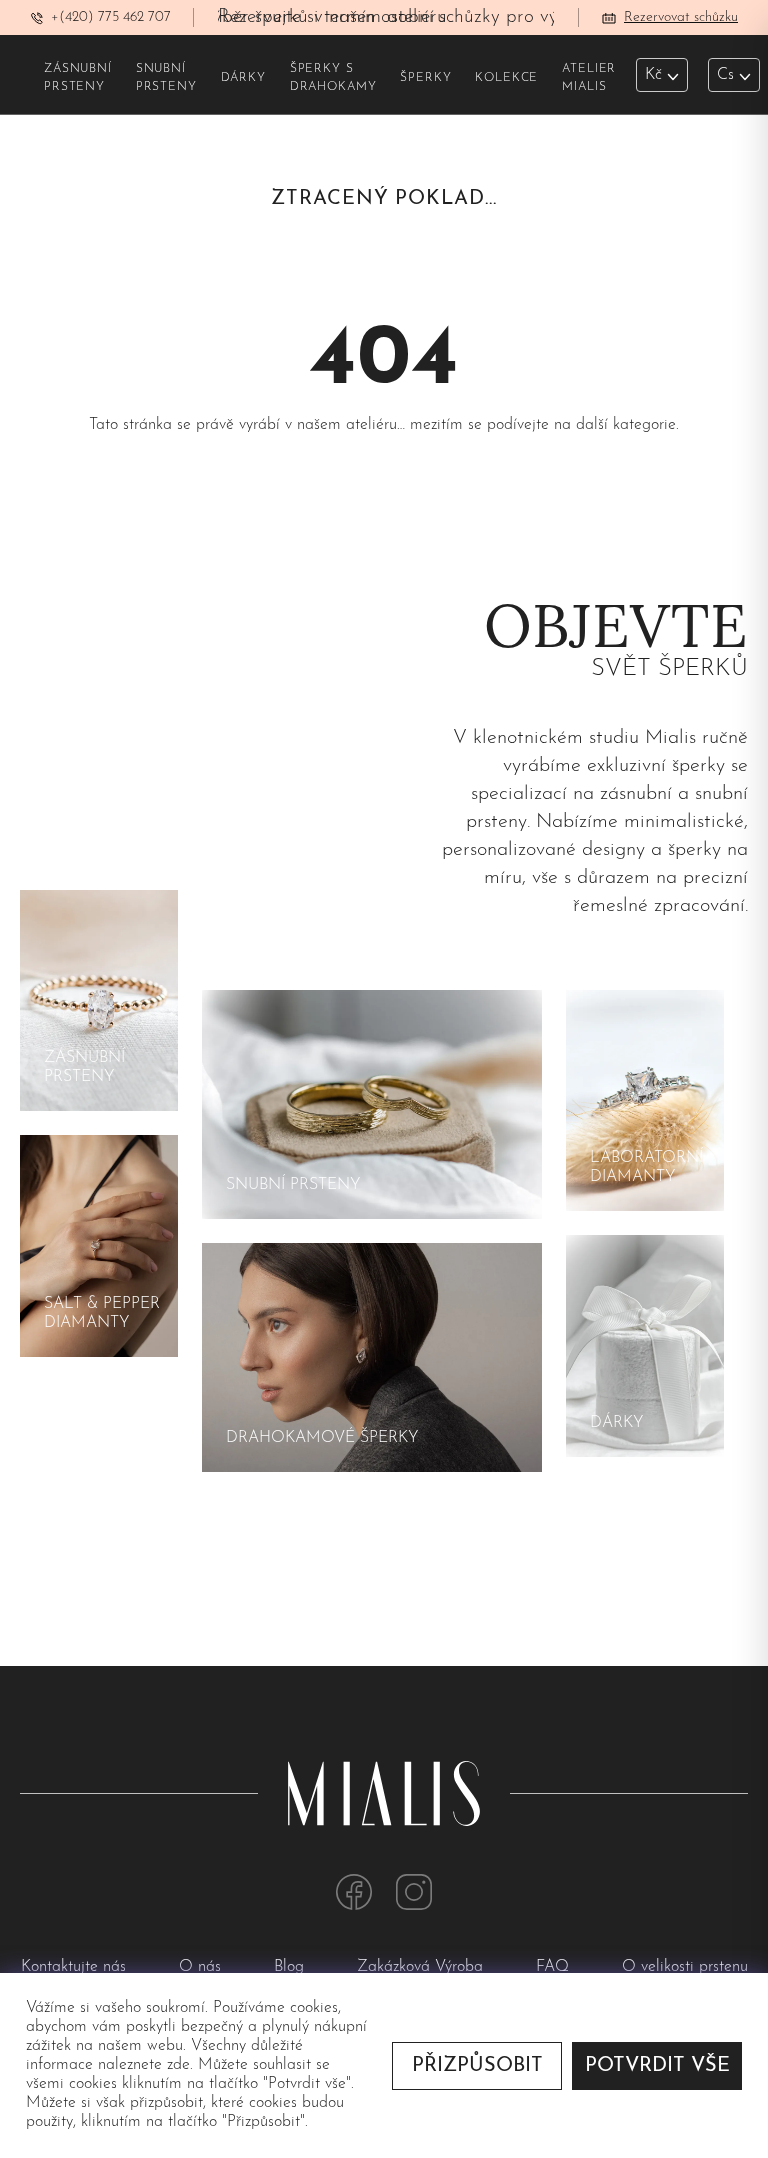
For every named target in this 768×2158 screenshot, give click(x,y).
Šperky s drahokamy (333, 78)
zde (178, 2065)
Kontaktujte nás (76, 1967)
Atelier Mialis (589, 78)
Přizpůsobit (477, 2066)
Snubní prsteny (166, 78)
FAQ (555, 1967)
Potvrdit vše (657, 2066)
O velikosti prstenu (685, 1967)
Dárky (243, 78)
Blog (291, 1967)
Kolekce (506, 78)
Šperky (425, 78)
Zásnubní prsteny (78, 78)
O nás (202, 1967)
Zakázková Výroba (422, 1967)
